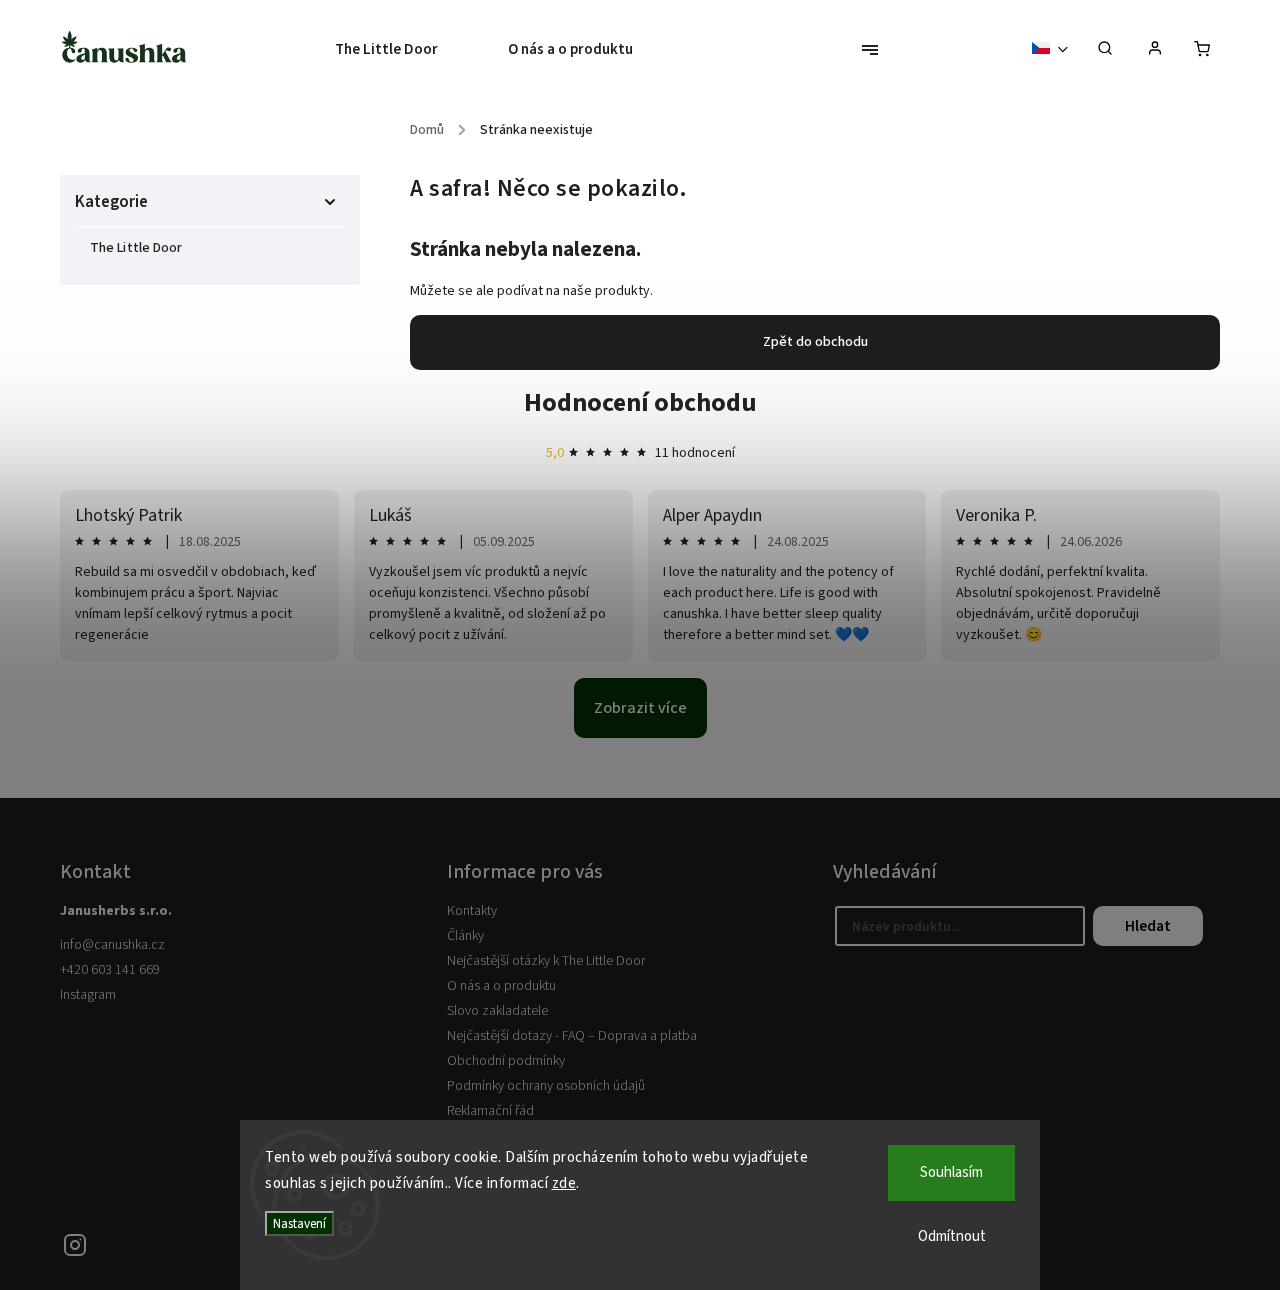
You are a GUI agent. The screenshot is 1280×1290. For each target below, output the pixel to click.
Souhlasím (951, 1172)
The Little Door (136, 248)
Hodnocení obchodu (640, 402)
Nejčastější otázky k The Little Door (546, 961)
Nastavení (299, 1223)
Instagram (88, 995)
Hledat (1148, 926)
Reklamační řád (490, 1111)
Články (465, 936)
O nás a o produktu (501, 986)
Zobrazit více (640, 708)
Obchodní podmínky (506, 1061)
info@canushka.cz (112, 945)
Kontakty (472, 911)
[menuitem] (404, 50)
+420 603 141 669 (110, 970)
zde (564, 1183)
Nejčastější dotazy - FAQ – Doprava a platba (572, 1036)
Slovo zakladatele (497, 1011)
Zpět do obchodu (815, 342)
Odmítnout (952, 1236)
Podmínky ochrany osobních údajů (546, 1086)
